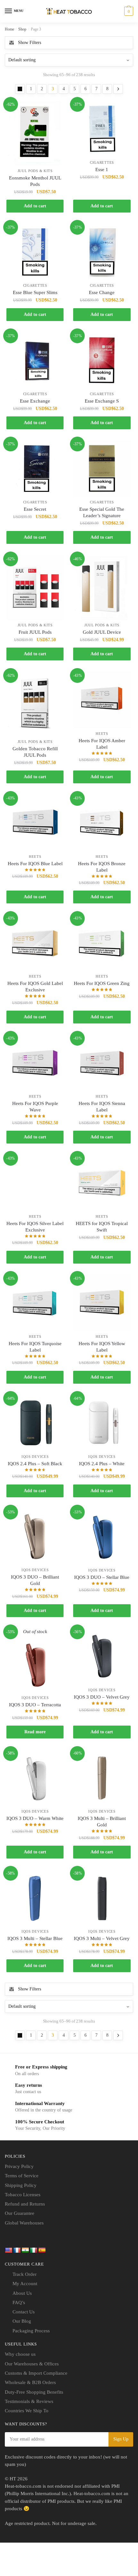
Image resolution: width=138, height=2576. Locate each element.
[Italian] (34, 2250)
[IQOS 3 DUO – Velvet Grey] (102, 1656)
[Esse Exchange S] (102, 360)
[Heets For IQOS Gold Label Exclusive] (35, 943)
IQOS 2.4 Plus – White (102, 1464)
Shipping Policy (21, 2185)
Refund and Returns (25, 2204)
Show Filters (30, 43)
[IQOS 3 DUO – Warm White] (35, 1778)
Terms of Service (22, 2176)
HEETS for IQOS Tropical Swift (102, 1227)
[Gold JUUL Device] (102, 587)
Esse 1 (102, 170)
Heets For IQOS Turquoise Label (35, 1347)
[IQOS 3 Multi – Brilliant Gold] (102, 1778)
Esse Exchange (35, 401)
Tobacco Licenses (23, 2195)
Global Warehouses (24, 2223)
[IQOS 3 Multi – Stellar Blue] (35, 1898)
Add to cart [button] (35, 206)
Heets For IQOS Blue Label (35, 864)
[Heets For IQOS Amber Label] (102, 700)
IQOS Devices (35, 1457)
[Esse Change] (102, 252)
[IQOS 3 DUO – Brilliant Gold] (35, 1536)
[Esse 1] (102, 129)
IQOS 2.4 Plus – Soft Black (35, 1464)
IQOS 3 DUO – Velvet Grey (102, 1697)
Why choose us (20, 2354)
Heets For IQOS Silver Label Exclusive (35, 1227)
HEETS (102, 734)
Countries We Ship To (27, 2411)
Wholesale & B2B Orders (30, 2382)
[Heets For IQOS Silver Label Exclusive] (35, 1183)
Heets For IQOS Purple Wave (35, 1107)
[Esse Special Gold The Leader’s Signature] (102, 468)
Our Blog (22, 2321)
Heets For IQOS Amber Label (102, 744)
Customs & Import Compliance (36, 2373)
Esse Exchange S (102, 401)
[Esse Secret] (35, 468)
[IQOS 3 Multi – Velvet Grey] (102, 1898)
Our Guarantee (20, 2213)
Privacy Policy (19, 2166)
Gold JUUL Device (102, 632)
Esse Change (102, 292)
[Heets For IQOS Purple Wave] (35, 1063)
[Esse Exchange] (35, 360)
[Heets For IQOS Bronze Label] (102, 823)
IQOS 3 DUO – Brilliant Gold (35, 1580)
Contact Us (24, 2312)
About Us (22, 2293)
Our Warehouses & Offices (32, 2364)
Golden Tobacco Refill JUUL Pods (35, 752)
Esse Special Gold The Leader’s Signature (102, 512)
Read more (35, 1732)
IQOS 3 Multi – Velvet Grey (102, 1938)
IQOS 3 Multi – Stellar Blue (35, 1938)
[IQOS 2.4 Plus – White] (102, 1423)
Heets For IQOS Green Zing (102, 983)
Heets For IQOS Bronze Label (102, 867)
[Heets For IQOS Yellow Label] (102, 1303)
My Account (25, 2284)
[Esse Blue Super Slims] (35, 252)
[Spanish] (42, 2250)
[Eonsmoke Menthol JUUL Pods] (35, 133)
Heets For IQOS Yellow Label (102, 1347)
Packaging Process (31, 2331)
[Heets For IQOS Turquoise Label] (35, 1303)
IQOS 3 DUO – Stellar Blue (102, 1577)
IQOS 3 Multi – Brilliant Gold (102, 1822)
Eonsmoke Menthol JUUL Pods (35, 181)
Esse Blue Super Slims (35, 292)
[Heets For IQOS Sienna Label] (102, 1063)
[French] (17, 2250)
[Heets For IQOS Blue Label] (35, 823)
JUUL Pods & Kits (35, 171)
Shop (22, 29)
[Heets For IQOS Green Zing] (102, 943)
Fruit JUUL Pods (35, 632)
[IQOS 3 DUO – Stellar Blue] (102, 1537)
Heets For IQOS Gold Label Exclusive (35, 987)
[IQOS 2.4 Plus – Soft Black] (35, 1423)
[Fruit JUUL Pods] (35, 587)
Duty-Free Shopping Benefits (34, 2392)
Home (9, 29)
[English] (9, 2250)
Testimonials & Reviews (29, 2401)
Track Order (25, 2274)
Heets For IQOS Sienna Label (102, 1107)
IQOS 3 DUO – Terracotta (35, 1705)
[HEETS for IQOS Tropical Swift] (102, 1183)
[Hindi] (25, 2250)
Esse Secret (35, 509)
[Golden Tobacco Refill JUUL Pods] (35, 704)
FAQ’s (19, 2302)
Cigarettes (102, 162)
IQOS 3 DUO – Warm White (35, 1818)
